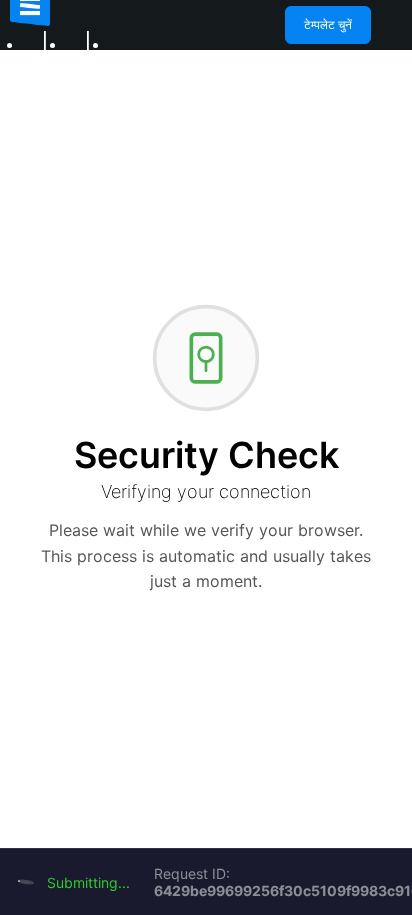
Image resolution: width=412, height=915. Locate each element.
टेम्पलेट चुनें (328, 24)
